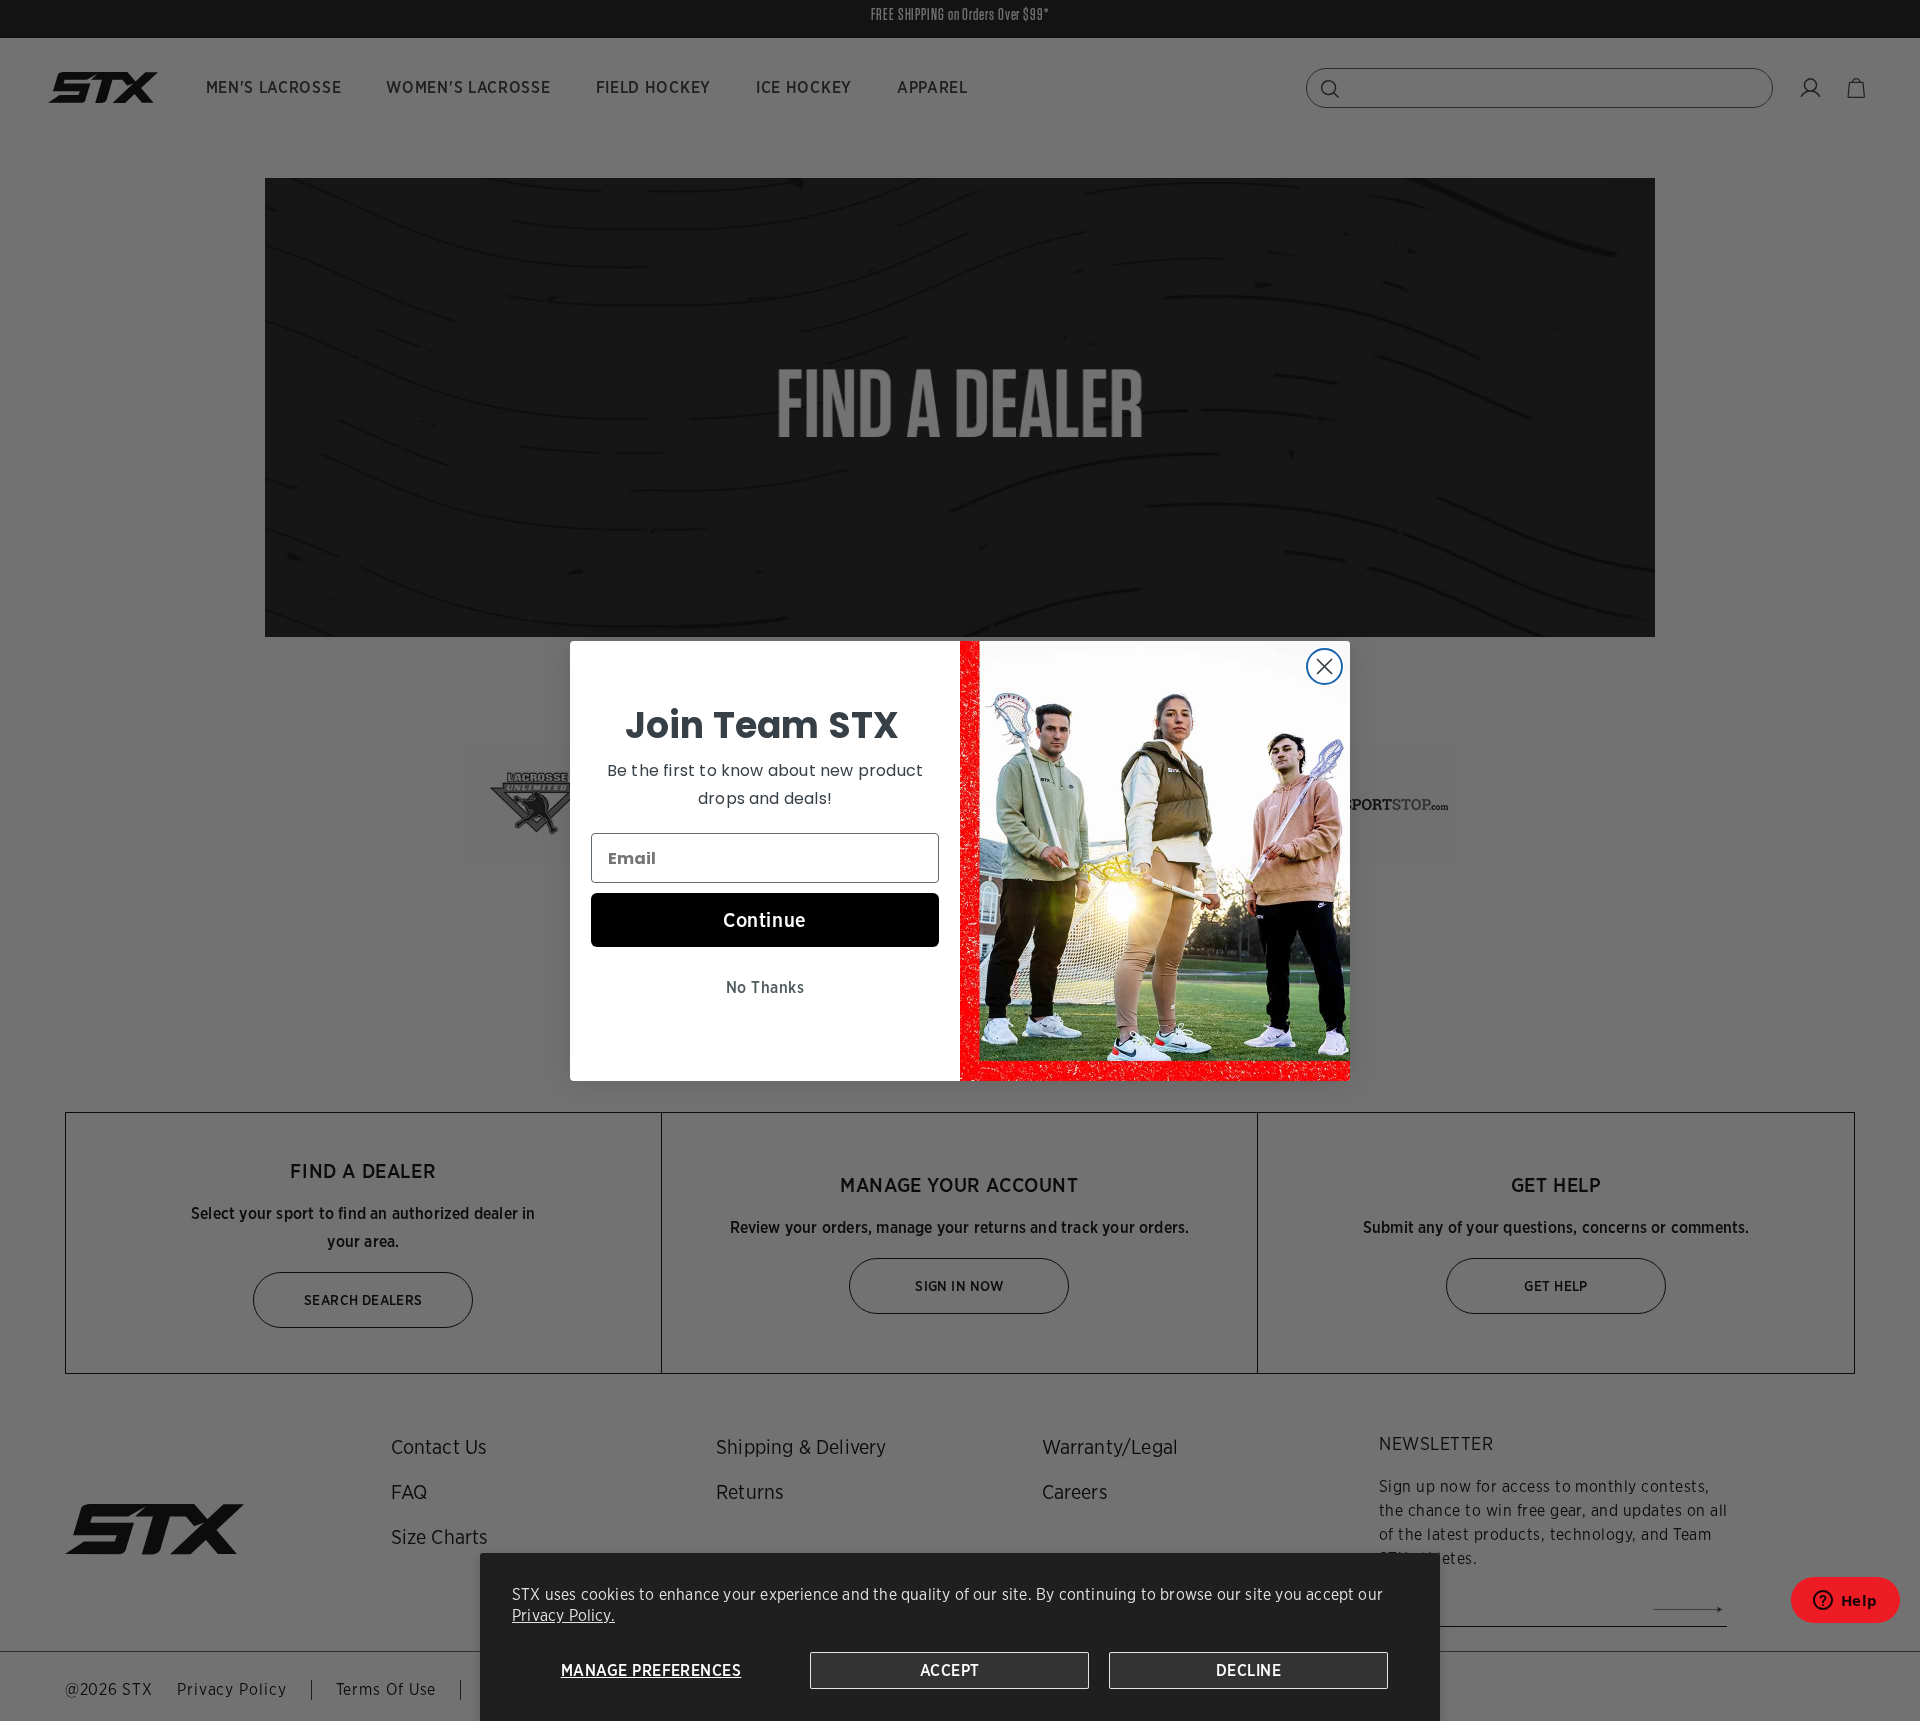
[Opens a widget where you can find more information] (1845, 1606)
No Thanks (765, 987)
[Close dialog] (1324, 666)
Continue (765, 920)
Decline (1248, 1670)
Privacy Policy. (563, 1615)
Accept (950, 1670)
